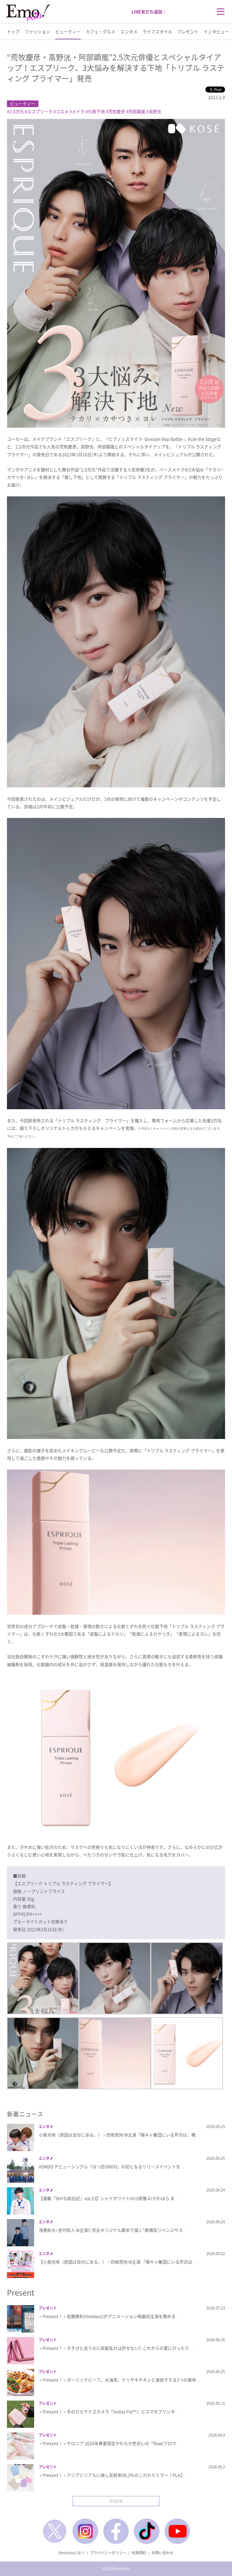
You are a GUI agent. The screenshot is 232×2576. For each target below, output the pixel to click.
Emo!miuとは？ (72, 2553)
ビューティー (68, 31)
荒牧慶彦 (117, 111)
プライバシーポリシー (108, 2553)
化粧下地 (96, 111)
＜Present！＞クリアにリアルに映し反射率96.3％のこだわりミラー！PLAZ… (113, 2475)
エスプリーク (40, 111)
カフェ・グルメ (101, 31)
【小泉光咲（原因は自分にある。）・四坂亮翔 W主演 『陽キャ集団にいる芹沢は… (118, 2262)
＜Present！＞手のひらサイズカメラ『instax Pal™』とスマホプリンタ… (109, 2411)
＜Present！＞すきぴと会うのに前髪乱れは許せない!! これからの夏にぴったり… (116, 2348)
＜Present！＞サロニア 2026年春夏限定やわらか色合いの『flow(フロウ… (110, 2443)
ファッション (37, 31)
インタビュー (216, 31)
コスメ (62, 111)
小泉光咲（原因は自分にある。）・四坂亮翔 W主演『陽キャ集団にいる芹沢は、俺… (119, 2135)
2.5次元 (17, 111)
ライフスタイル (157, 31)
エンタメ (129, 31)
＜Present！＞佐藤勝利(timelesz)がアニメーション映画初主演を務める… (109, 2316)
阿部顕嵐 (137, 111)
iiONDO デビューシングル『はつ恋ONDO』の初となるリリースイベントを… (112, 2166)
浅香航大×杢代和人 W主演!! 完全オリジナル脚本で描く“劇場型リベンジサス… (113, 2230)
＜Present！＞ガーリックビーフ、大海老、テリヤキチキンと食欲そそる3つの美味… (119, 2380)
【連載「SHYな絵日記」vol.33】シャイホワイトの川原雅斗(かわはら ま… (109, 2198)
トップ (13, 31)
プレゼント (188, 31)
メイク (78, 111)
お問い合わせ (163, 2553)
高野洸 (155, 111)
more (116, 2501)
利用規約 (139, 2553)
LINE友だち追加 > (148, 11)
